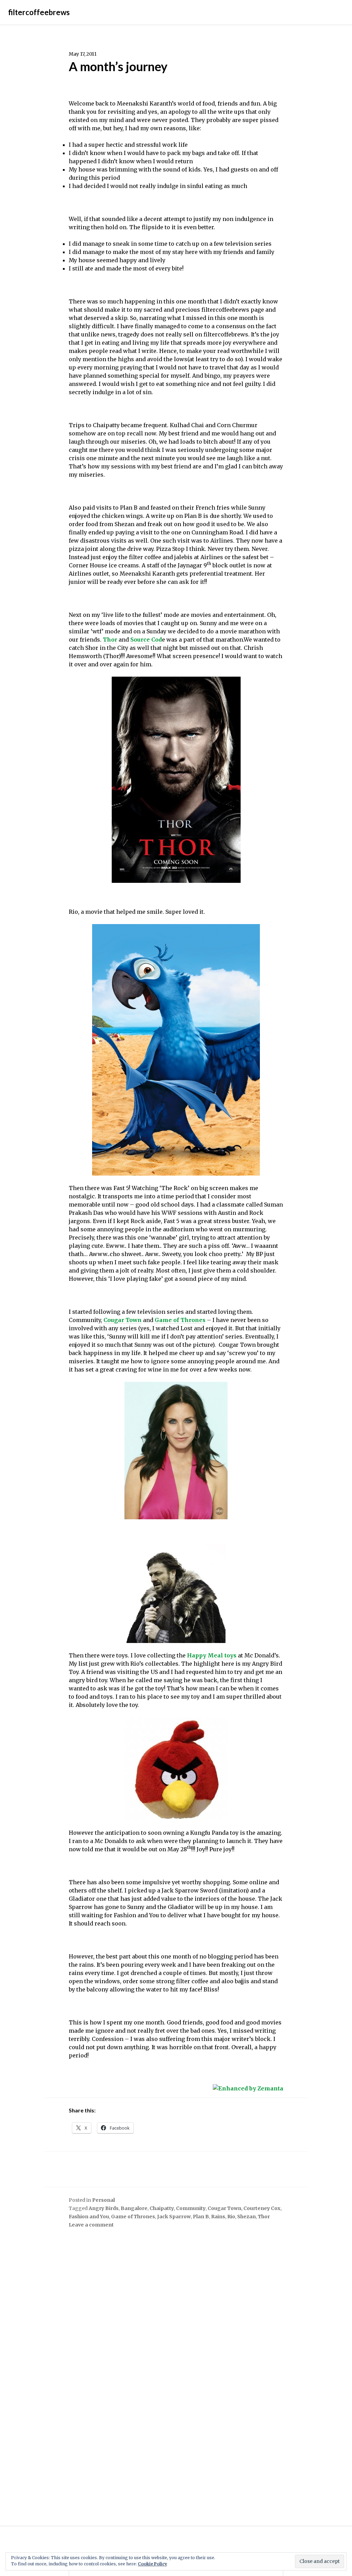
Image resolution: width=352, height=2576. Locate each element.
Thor (110, 640)
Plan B (201, 2217)
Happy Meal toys (212, 1655)
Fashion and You (89, 2217)
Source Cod (146, 640)
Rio (231, 2217)
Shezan (246, 2217)
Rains (218, 2217)
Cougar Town (123, 1320)
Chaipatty (162, 2208)
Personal (103, 2200)
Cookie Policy (152, 2564)
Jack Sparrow (174, 2217)
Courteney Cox (262, 2208)
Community (191, 2208)
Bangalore (134, 2208)
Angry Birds (104, 2208)
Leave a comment (91, 2225)
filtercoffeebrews (39, 12)
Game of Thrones (180, 1320)
